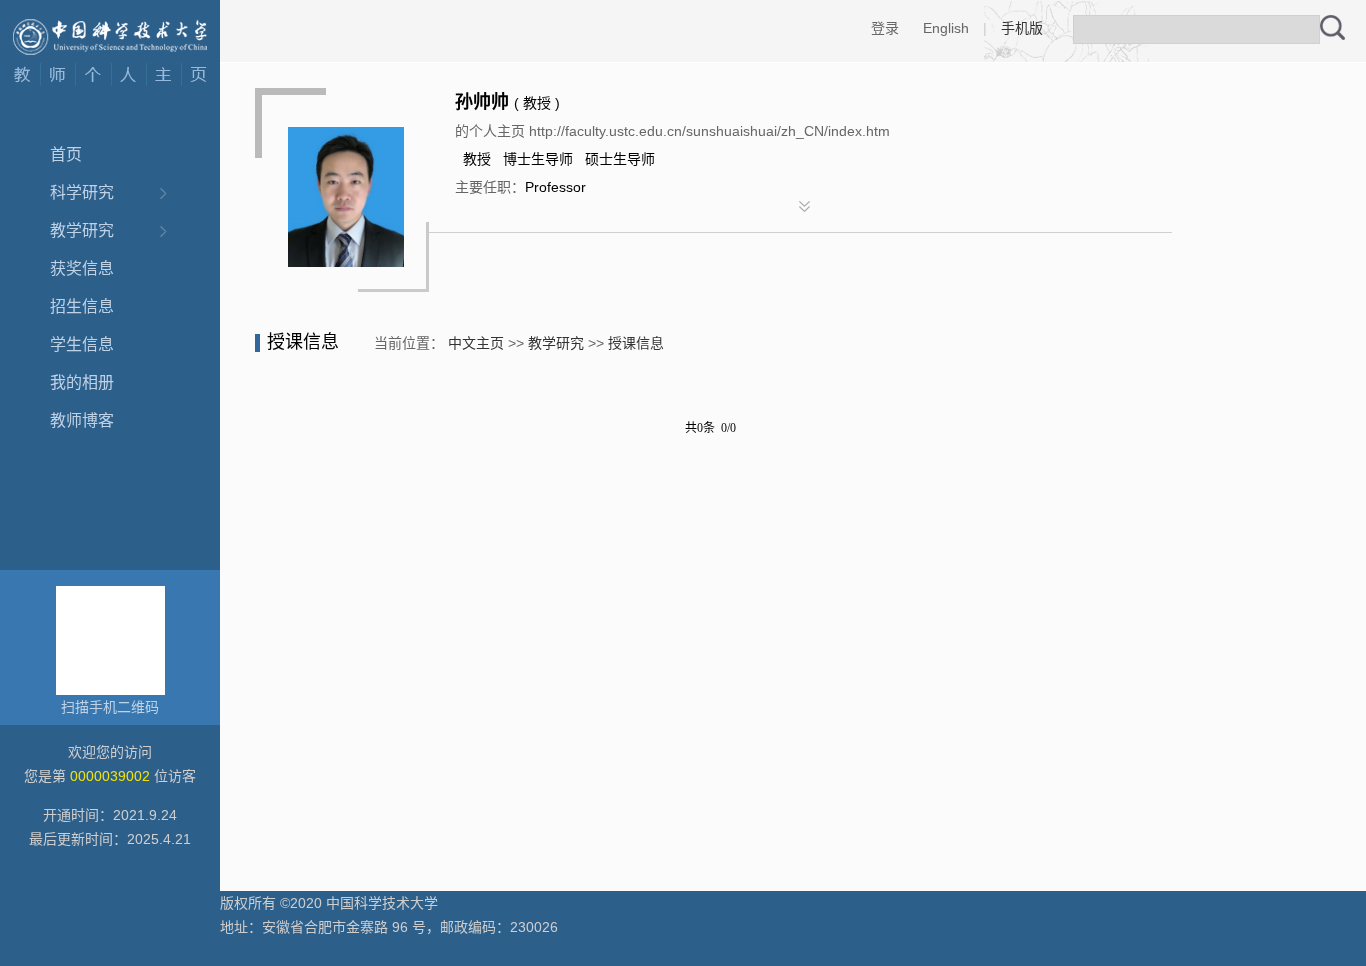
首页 (66, 154)
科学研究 (82, 192)
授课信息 (636, 343)
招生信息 (82, 306)
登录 (885, 28)
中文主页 (476, 343)
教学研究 (82, 230)
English (946, 28)
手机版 (1022, 28)
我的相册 (82, 382)
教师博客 (82, 420)
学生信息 (82, 344)
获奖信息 (82, 268)
